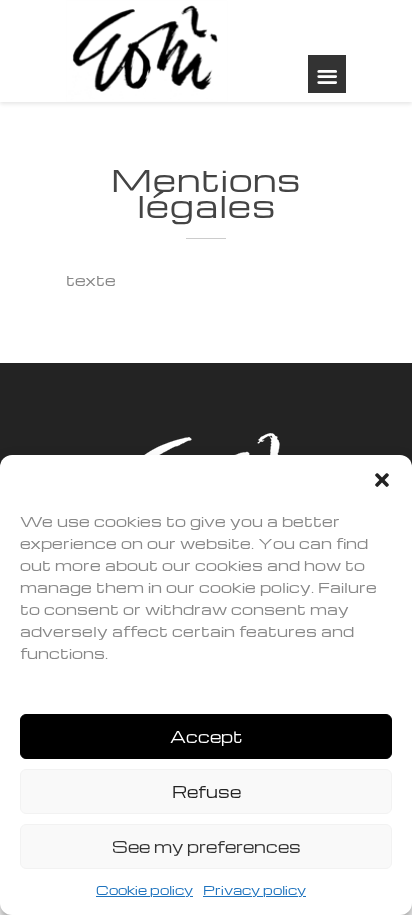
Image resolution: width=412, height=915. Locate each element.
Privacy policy (254, 889)
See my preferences (206, 846)
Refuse (206, 791)
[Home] (147, 51)
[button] (382, 480)
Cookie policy (144, 889)
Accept (206, 736)
